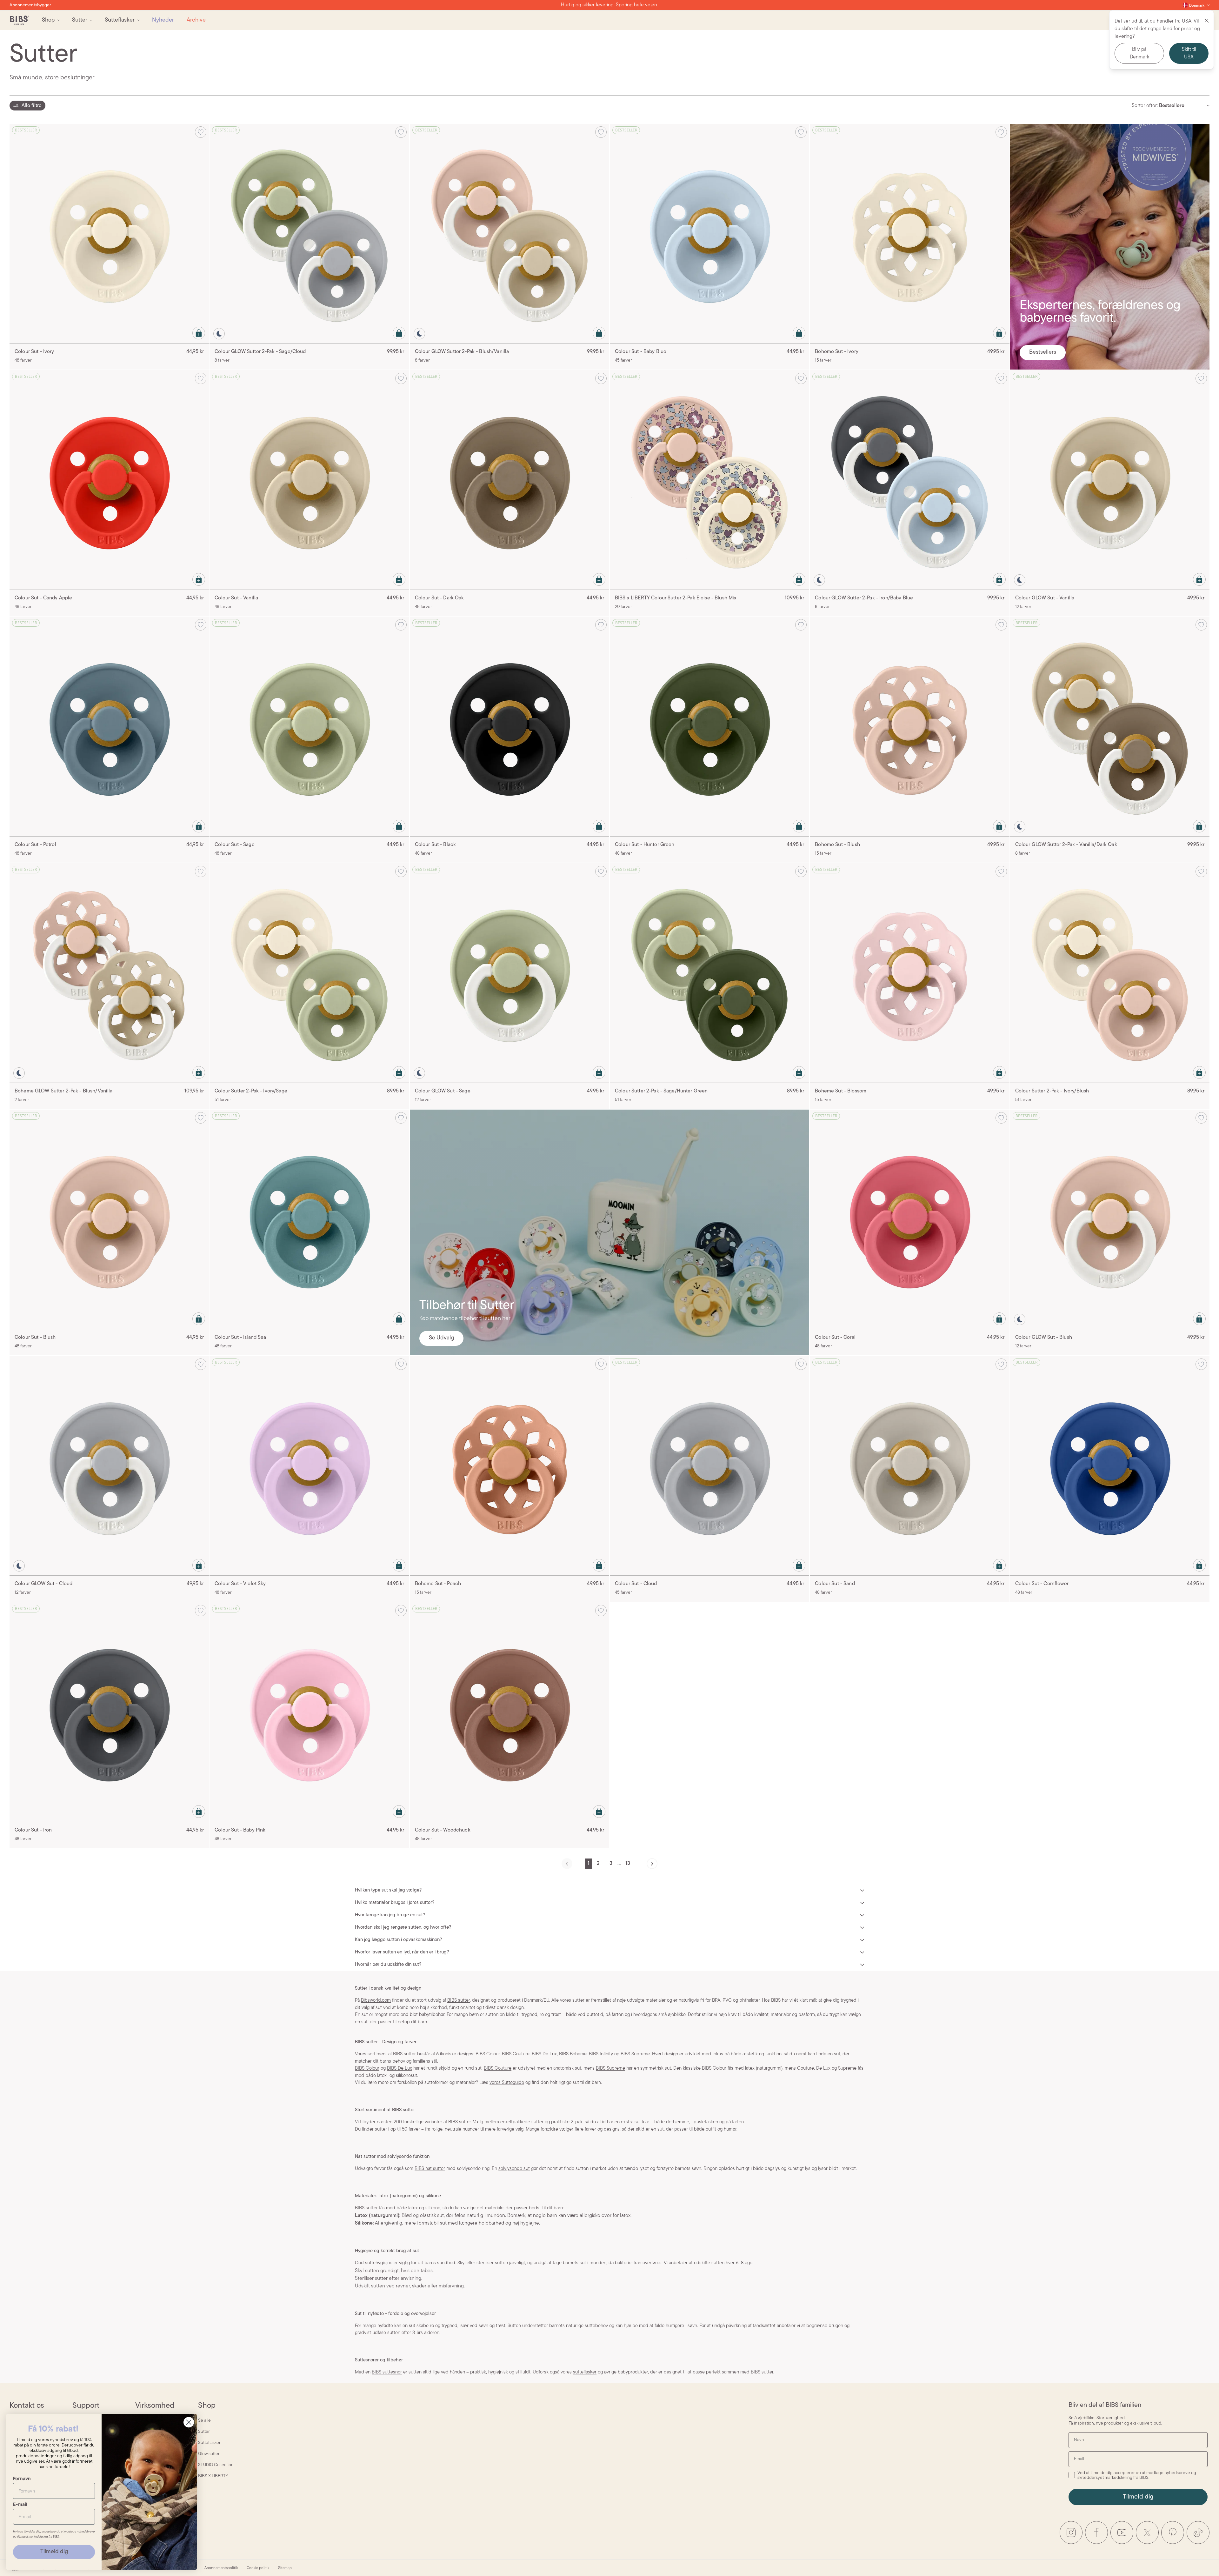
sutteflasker (585, 2372)
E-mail (20, 2504)
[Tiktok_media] (1198, 2533)
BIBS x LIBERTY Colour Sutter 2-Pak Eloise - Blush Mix (676, 598)
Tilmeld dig (1138, 2497)
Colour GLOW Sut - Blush (1044, 1338)
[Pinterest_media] (1173, 2533)
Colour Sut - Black (436, 845)
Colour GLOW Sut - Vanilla (1045, 598)
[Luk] (1207, 21)
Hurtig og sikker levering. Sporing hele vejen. (609, 5)
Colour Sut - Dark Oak (440, 598)
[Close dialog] (189, 2422)
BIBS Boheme (573, 2054)
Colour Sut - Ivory (34, 352)
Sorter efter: (1145, 106)
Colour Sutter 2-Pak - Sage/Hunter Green (661, 1091)
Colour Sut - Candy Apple (43, 598)
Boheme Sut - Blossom (841, 1091)
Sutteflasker (209, 2443)
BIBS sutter (459, 2001)
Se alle (204, 2421)
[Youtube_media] (1122, 2533)
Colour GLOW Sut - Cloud (43, 1584)
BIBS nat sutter (430, 2169)
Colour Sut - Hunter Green (645, 845)
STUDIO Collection (216, 2465)
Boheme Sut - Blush (837, 845)
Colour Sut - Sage (234, 845)
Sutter (204, 2432)
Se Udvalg (441, 1338)
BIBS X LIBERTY (213, 2476)
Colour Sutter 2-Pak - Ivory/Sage (251, 1091)
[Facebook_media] (1096, 2533)
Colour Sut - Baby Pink (240, 1830)
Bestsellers (1043, 352)
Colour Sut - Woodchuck (443, 1830)
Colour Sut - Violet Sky (240, 1584)
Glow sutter (209, 2454)
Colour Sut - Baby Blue (641, 352)
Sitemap (285, 2568)
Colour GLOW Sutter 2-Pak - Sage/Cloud (260, 352)
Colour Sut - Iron (33, 1830)
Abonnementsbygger (30, 5)
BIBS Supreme (635, 2054)
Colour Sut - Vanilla (236, 598)
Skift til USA (1189, 53)
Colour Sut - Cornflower (1042, 1584)
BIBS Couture (516, 2054)
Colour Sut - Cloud (636, 1584)
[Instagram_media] (1071, 2533)
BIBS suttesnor (387, 2372)
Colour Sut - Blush (35, 1338)
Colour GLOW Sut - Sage (443, 1091)
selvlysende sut (514, 2169)
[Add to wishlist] (201, 132)
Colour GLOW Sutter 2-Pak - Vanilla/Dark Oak (1066, 845)
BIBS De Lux (544, 2054)
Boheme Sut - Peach (438, 1584)
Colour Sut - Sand (835, 1584)
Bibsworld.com (376, 2001)
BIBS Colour (488, 2054)
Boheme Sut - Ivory (837, 352)
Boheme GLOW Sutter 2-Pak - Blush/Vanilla (64, 1091)
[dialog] (27, 106)
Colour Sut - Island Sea (240, 1338)
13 (628, 1864)
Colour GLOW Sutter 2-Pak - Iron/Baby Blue (864, 598)
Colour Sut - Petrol (35, 845)
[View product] (199, 333)
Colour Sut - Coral (835, 1338)
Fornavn (22, 2478)
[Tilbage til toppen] (1203, 2560)
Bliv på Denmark (1139, 53)
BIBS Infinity (601, 2054)
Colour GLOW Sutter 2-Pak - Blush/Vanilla (462, 352)
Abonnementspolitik (221, 2568)
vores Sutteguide (507, 2083)
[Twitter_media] (1147, 2533)
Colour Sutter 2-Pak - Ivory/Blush (1052, 1091)
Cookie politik (258, 2568)
